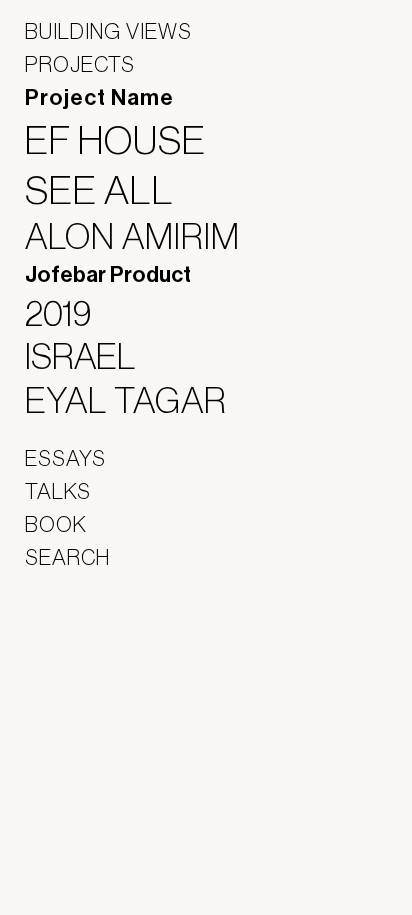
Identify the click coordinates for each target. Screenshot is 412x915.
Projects (80, 64)
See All (112, 190)
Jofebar (77, 642)
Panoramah (80, 685)
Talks (58, 491)
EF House (128, 140)
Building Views (108, 31)
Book (56, 524)
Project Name (99, 98)
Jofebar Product (108, 275)
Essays (65, 458)
